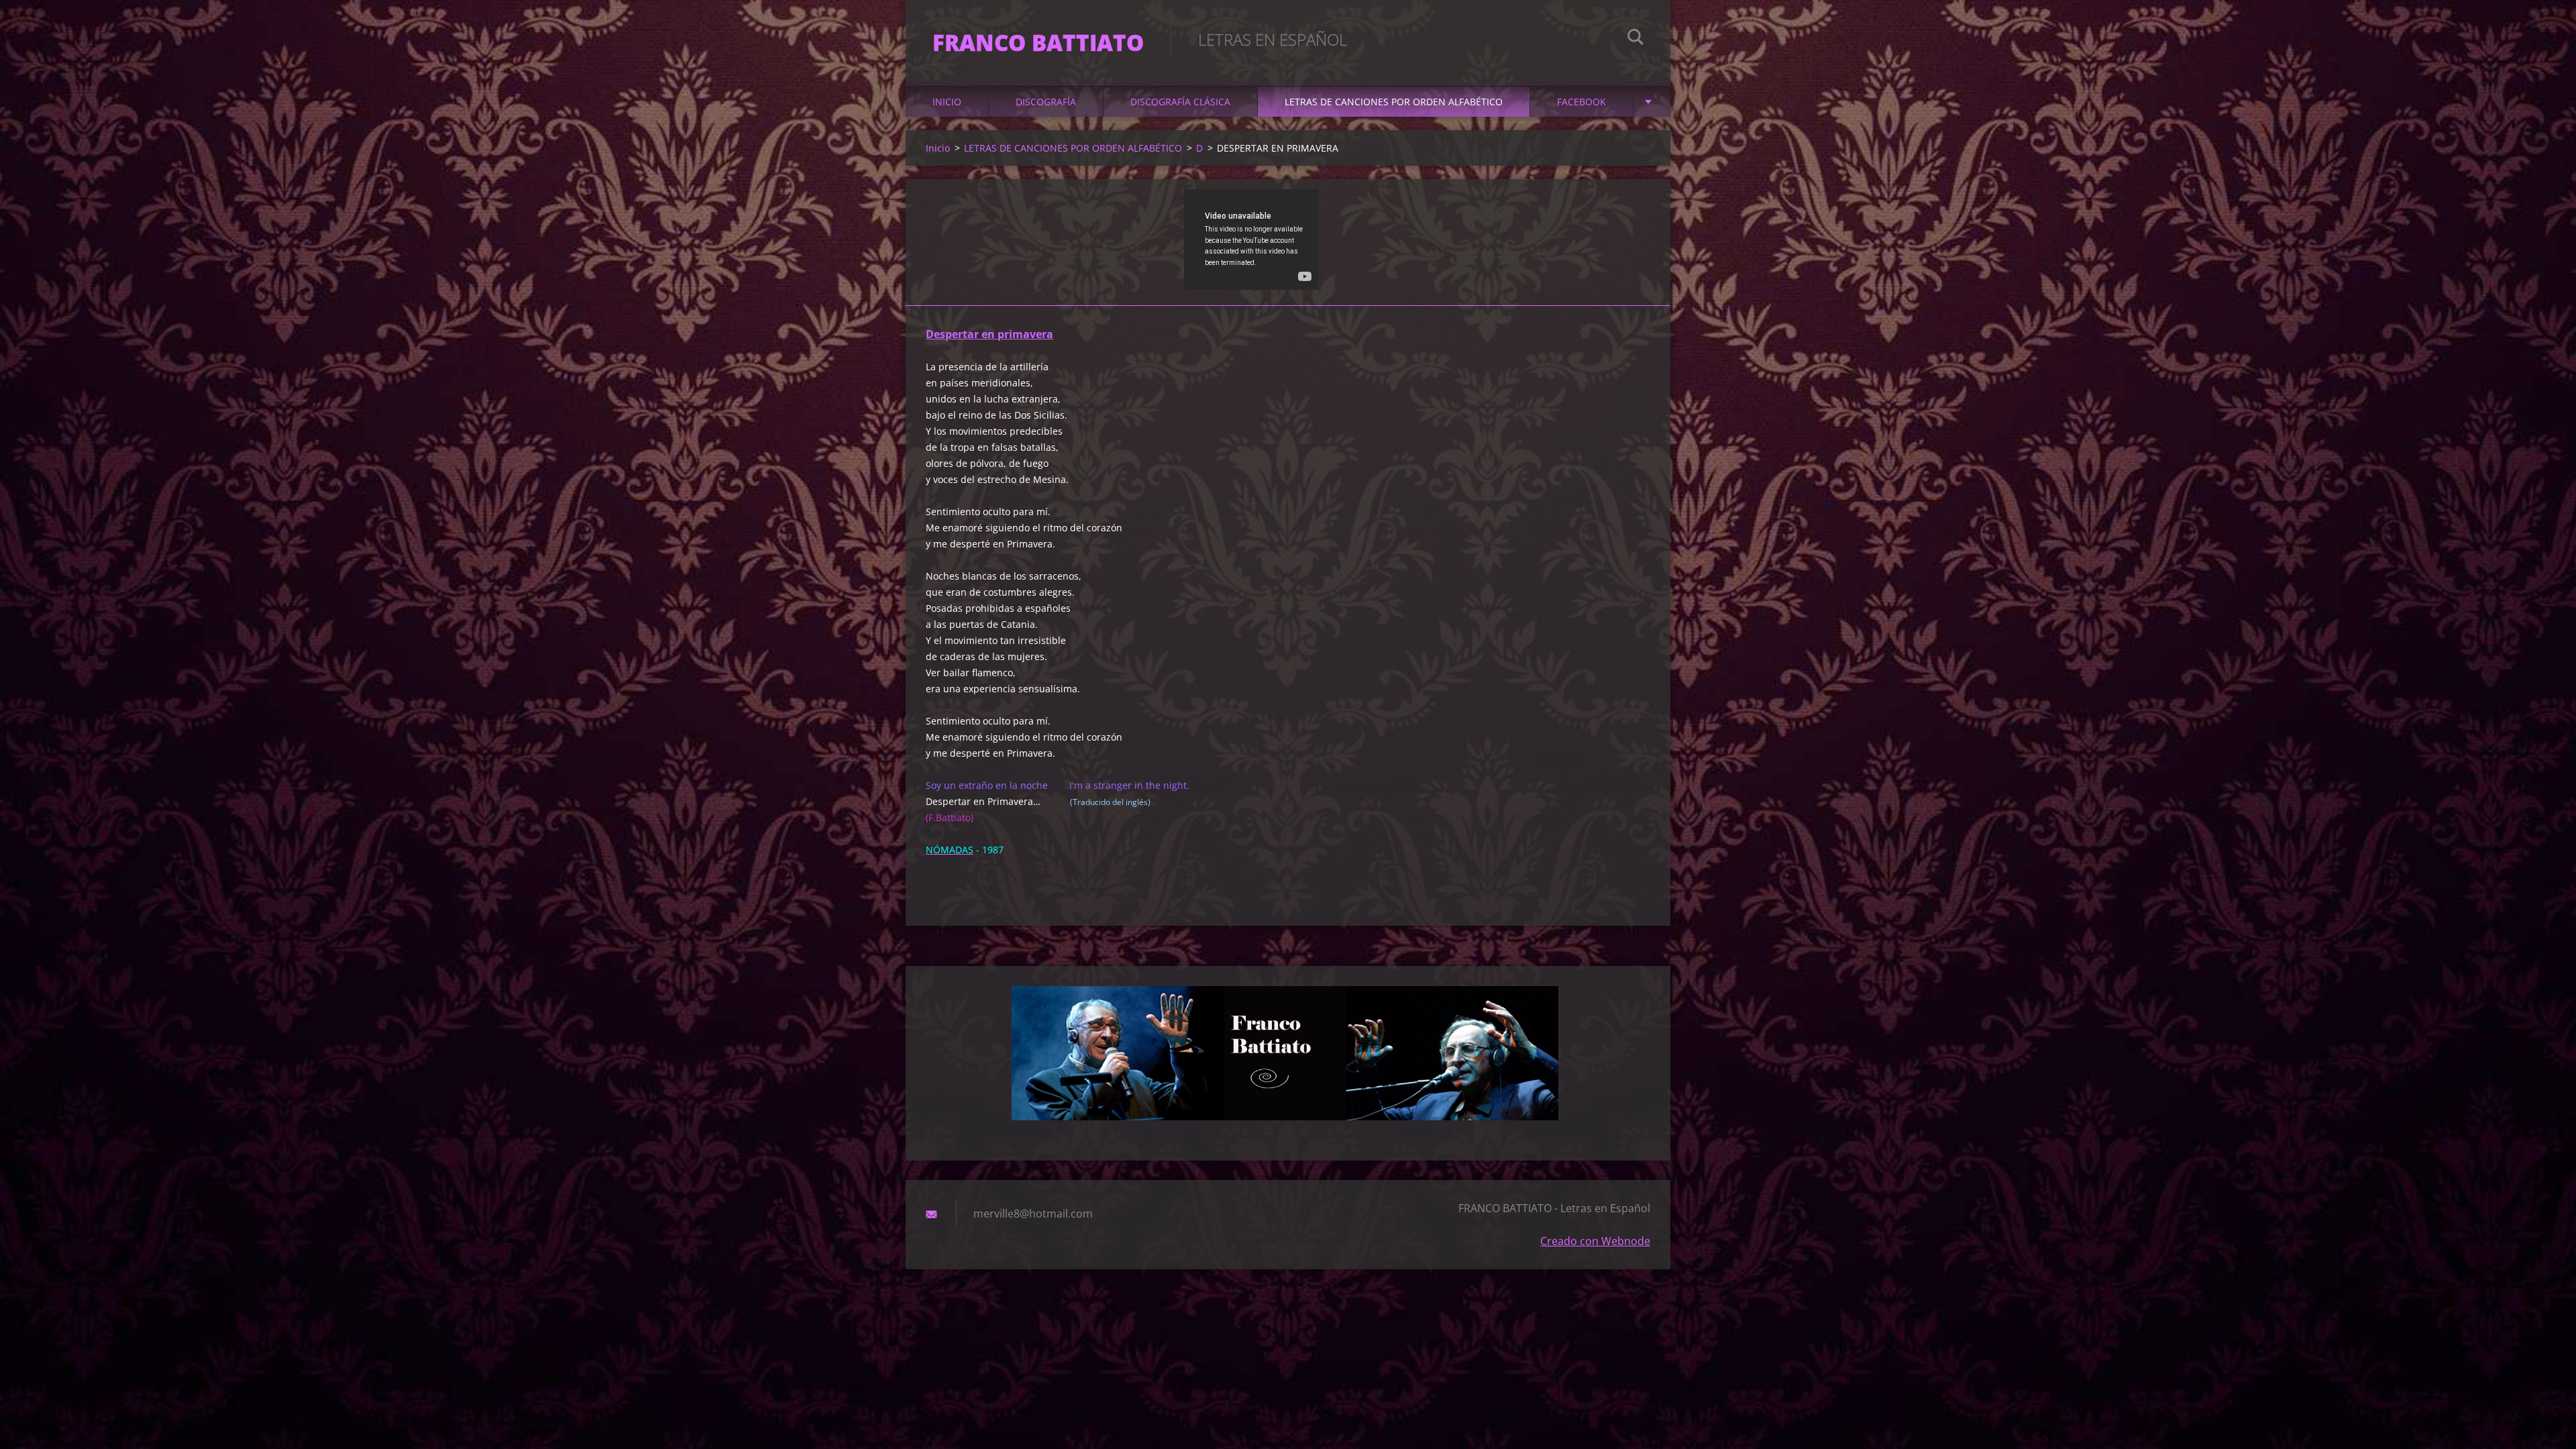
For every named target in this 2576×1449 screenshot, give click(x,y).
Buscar (1635, 39)
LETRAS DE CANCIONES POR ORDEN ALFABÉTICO (1394, 102)
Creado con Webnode (1595, 1241)
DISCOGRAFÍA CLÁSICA (1180, 102)
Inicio (947, 102)
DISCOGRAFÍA (1046, 102)
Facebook (1581, 102)
